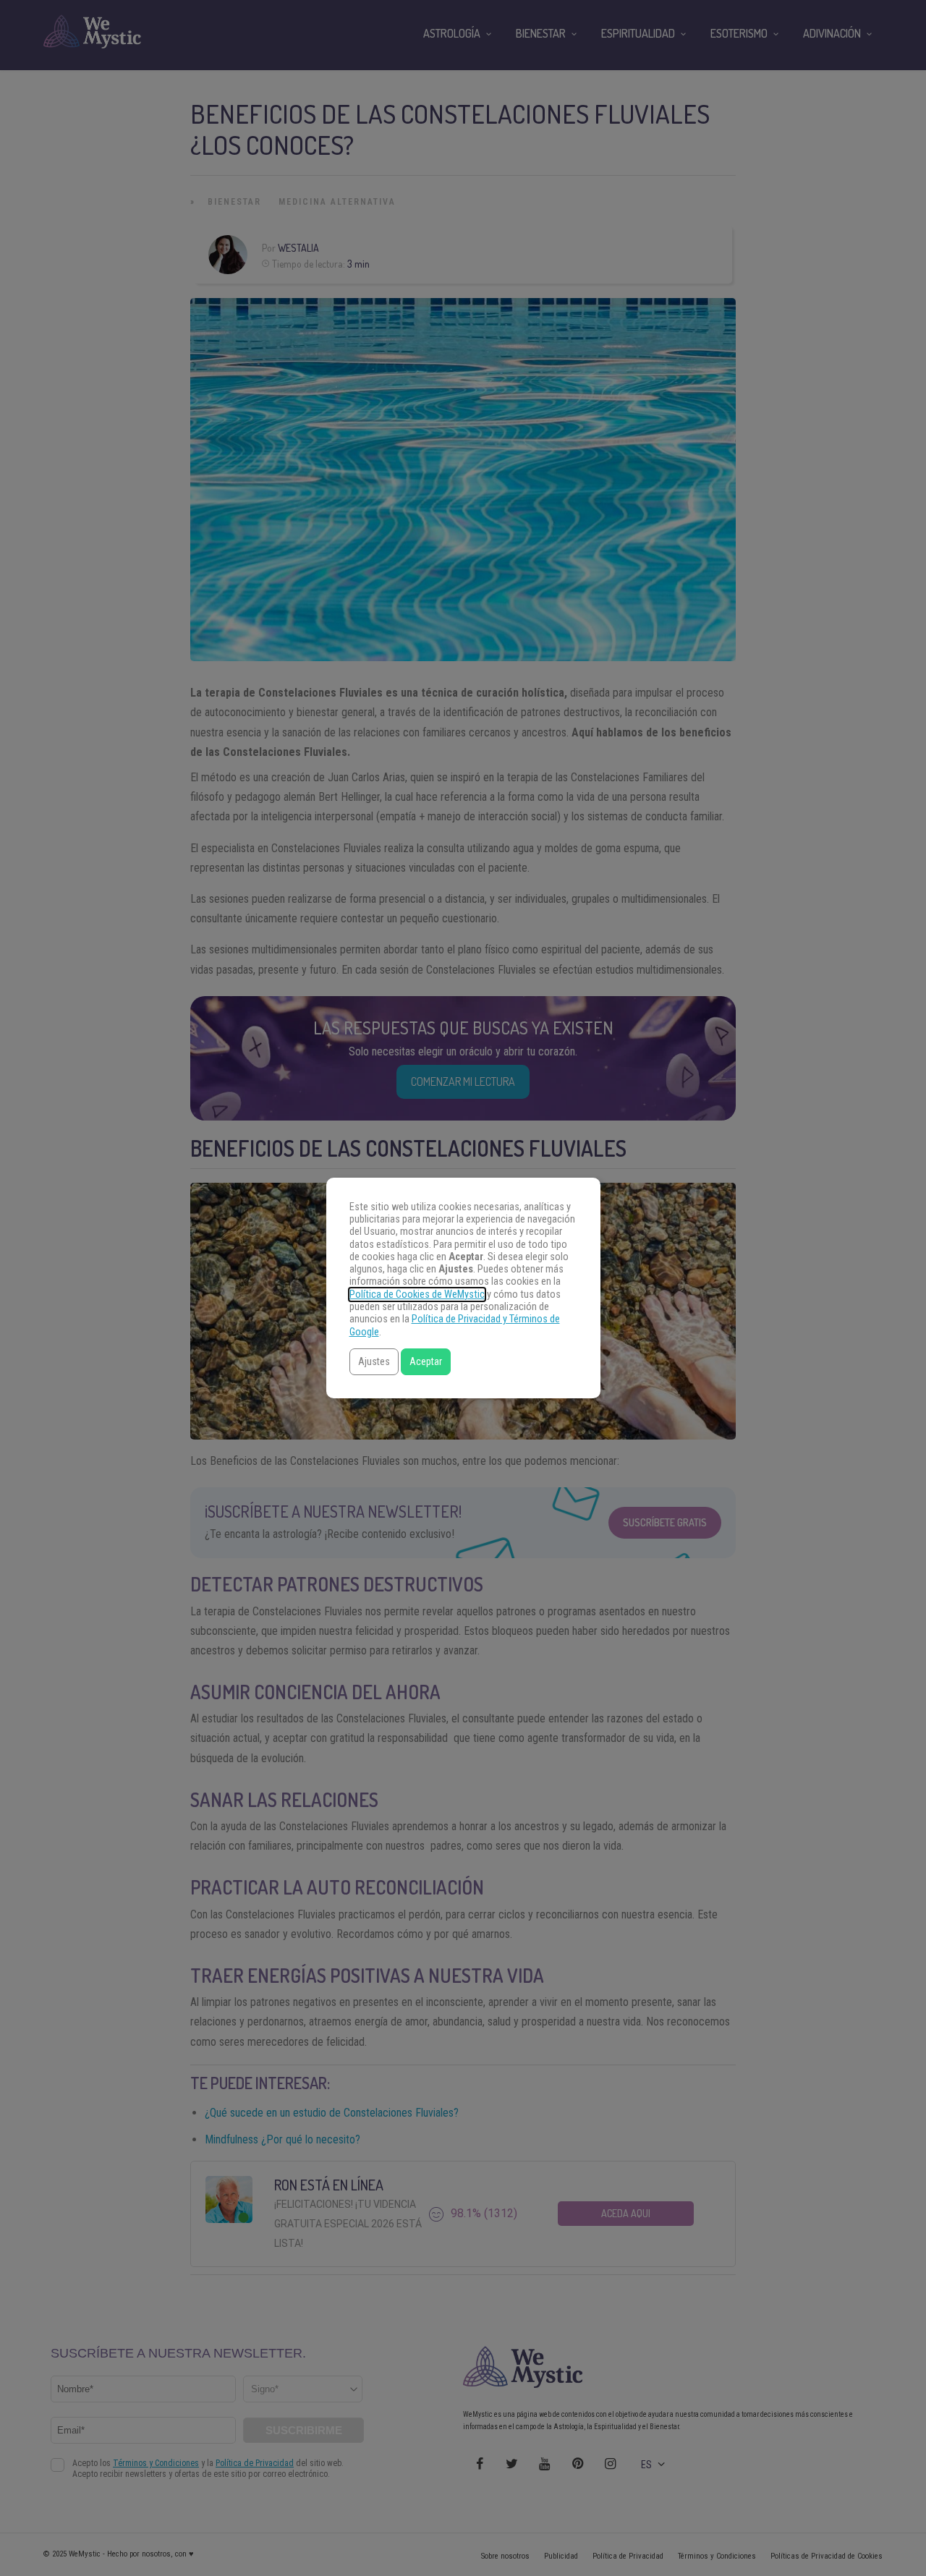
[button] (374, 1362)
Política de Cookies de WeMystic (417, 1295)
